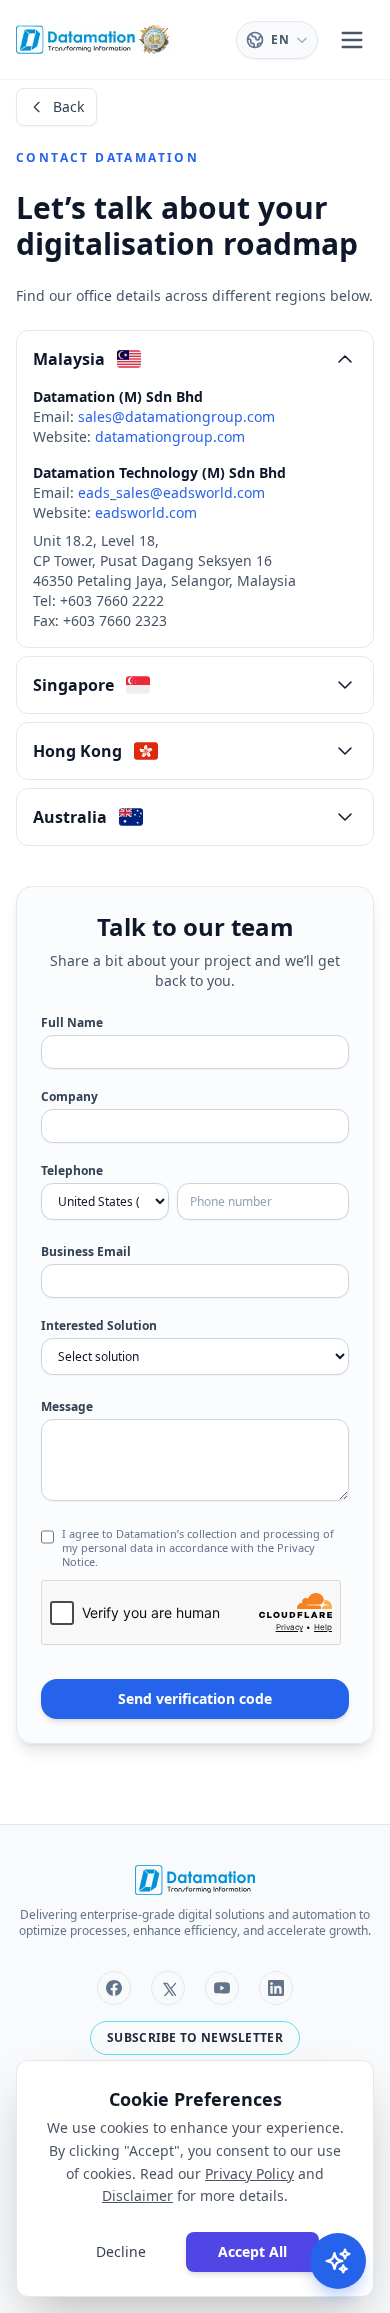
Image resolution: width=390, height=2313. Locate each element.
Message (67, 1407)
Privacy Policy (249, 2173)
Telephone (72, 1171)
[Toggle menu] (352, 40)
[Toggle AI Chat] (338, 2261)
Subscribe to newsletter (195, 2037)
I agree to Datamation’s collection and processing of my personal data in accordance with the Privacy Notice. (198, 1547)
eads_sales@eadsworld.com (171, 492)
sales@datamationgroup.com (176, 416)
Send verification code (195, 1698)
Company (69, 1097)
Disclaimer (137, 2195)
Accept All (252, 2251)
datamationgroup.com (170, 436)
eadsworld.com (146, 512)
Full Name (72, 1023)
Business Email (86, 1252)
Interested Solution (99, 1326)
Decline (121, 2251)
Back (68, 106)
